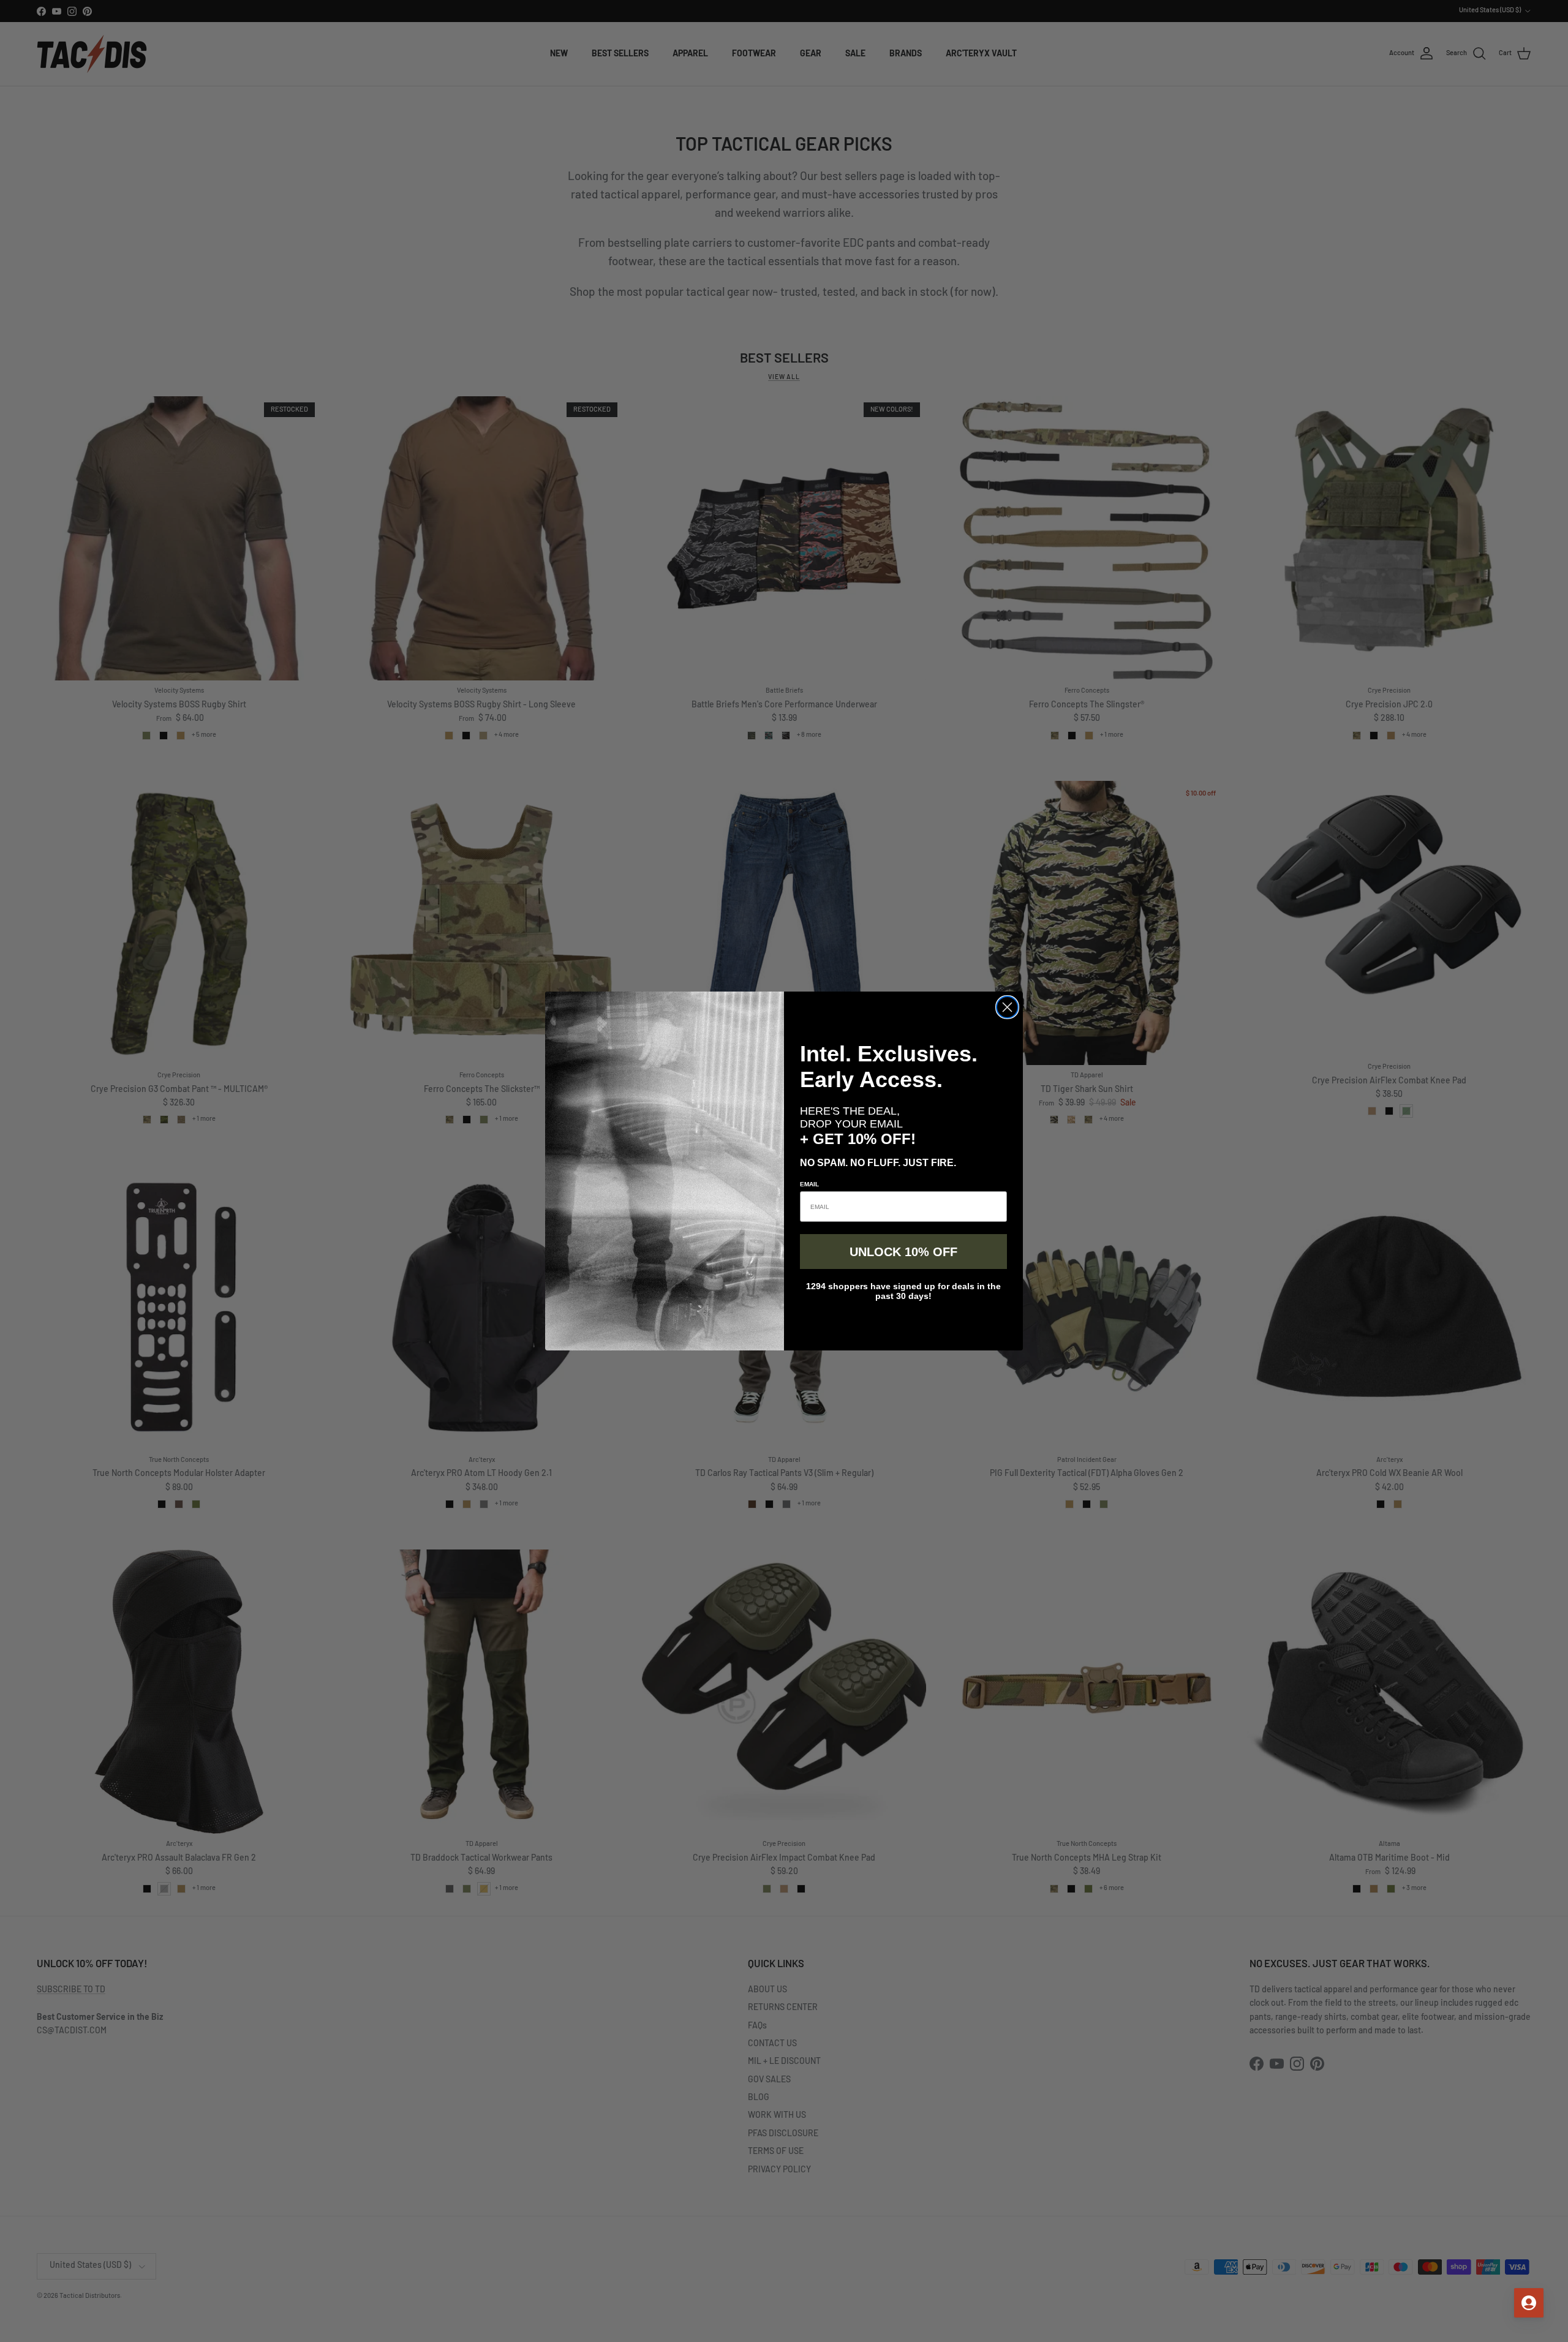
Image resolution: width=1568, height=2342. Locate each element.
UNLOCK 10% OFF (903, 1252)
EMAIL (809, 1184)
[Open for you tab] (1529, 2303)
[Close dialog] (1007, 1007)
